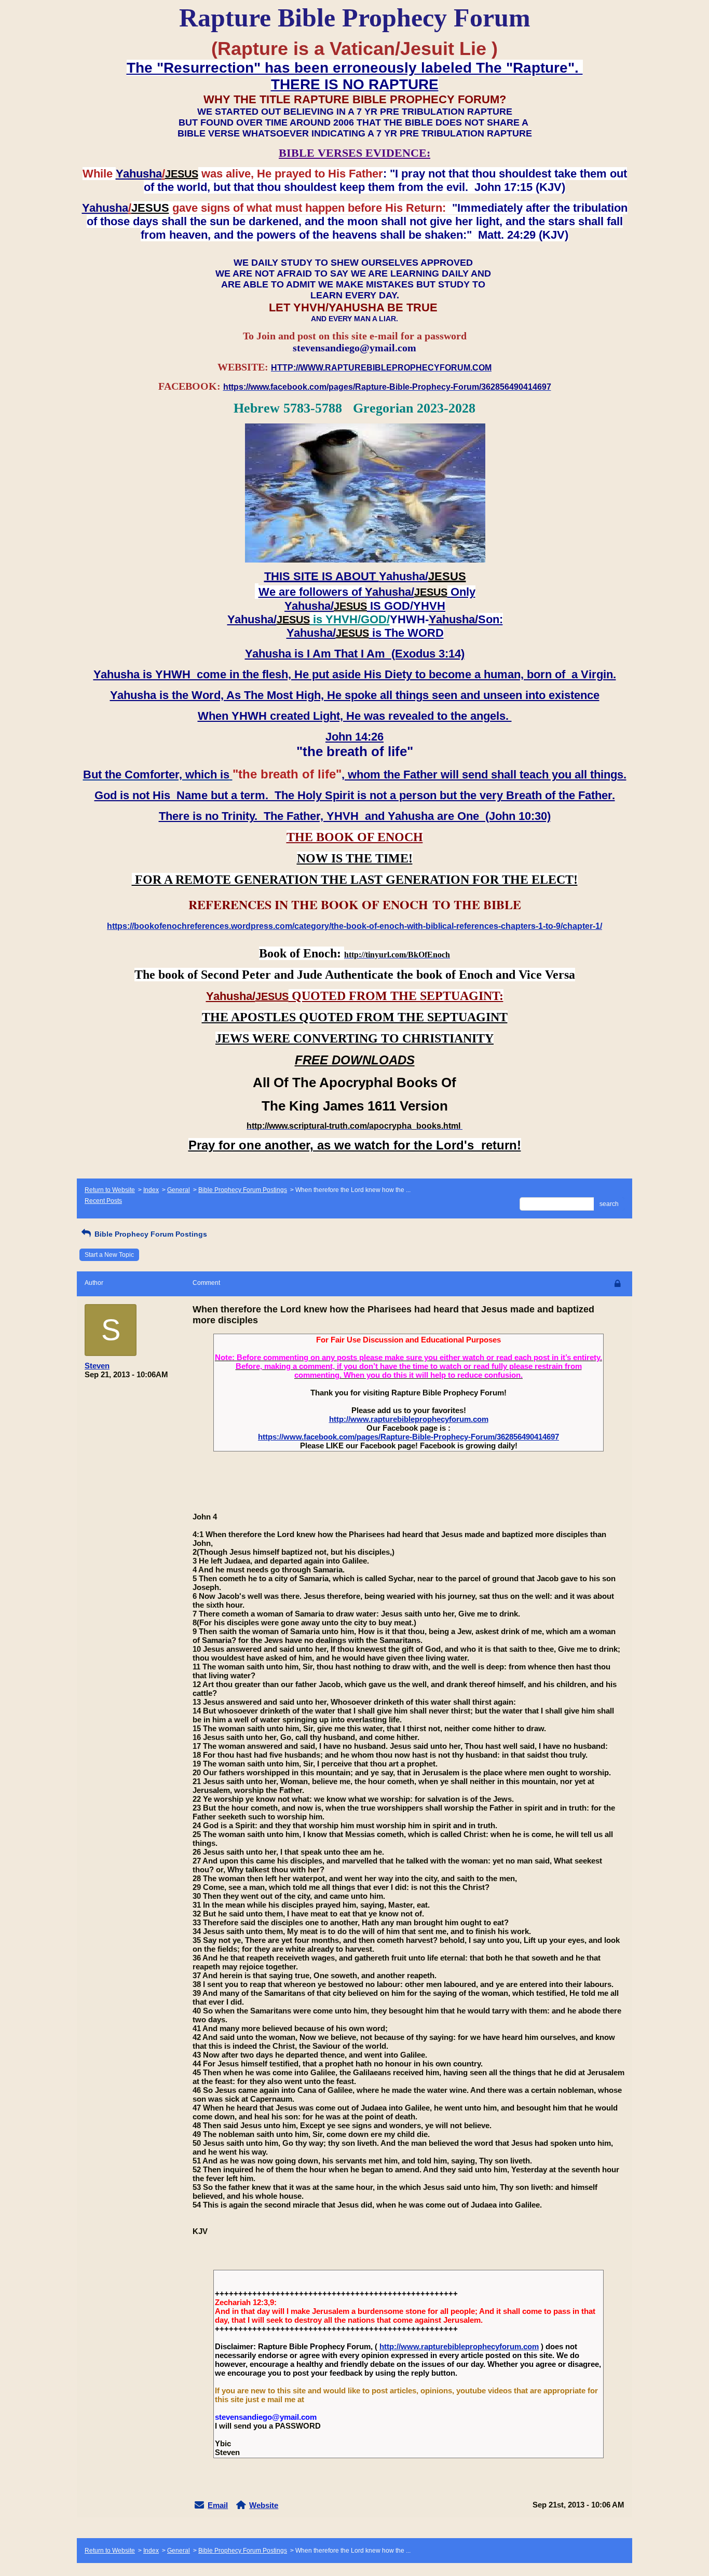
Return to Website (110, 1190)
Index (151, 1190)
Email (218, 2505)
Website (264, 2505)
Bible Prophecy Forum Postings (243, 1190)
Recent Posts (103, 1201)
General (179, 1190)
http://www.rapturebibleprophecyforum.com (409, 1419)
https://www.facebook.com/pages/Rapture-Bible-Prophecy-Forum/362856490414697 (408, 1437)
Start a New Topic (109, 1255)
